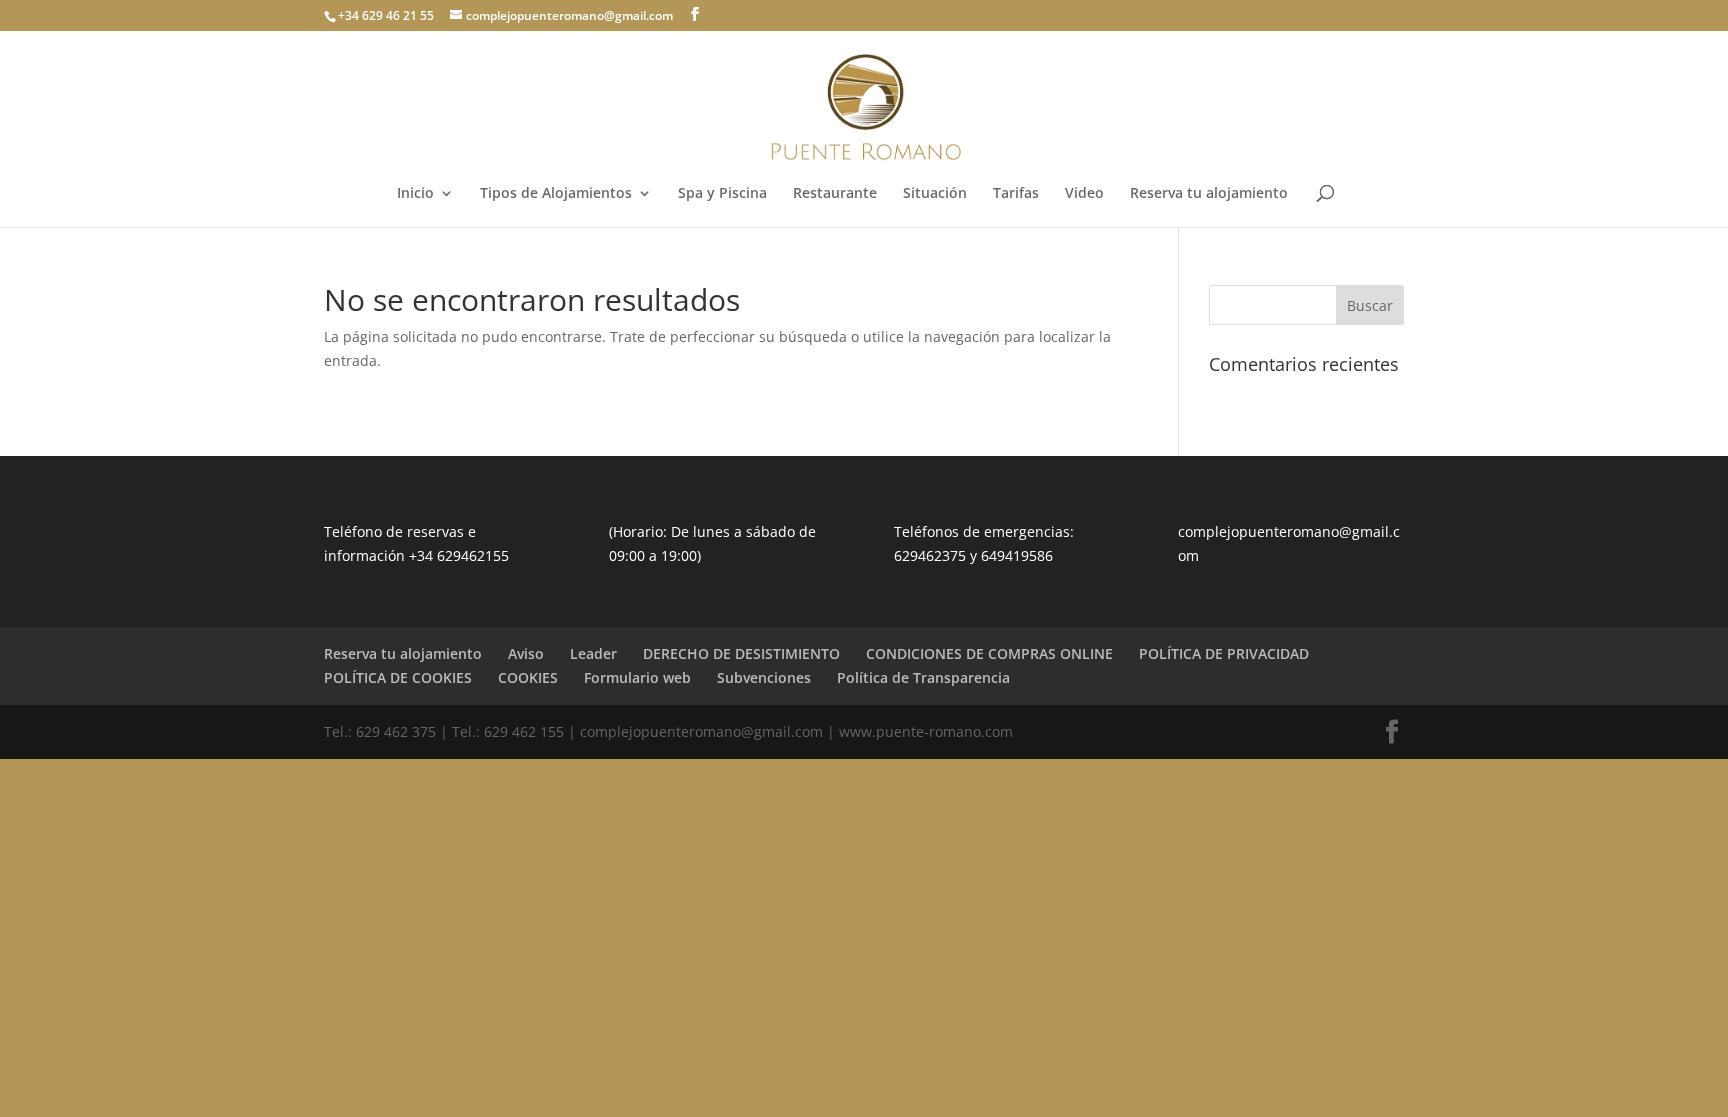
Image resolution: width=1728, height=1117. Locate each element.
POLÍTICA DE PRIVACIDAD (1224, 653)
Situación (935, 194)
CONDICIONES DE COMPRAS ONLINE (989, 653)
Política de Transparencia (923, 677)
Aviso (526, 653)
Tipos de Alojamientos (556, 194)
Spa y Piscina (722, 194)
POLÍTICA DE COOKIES (398, 677)
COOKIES (528, 677)
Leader (593, 653)
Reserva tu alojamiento (1209, 194)
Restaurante (835, 194)
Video (1084, 194)
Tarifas (1016, 194)
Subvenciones (764, 677)
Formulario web (637, 677)
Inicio (415, 194)
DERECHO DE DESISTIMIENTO (741, 653)
